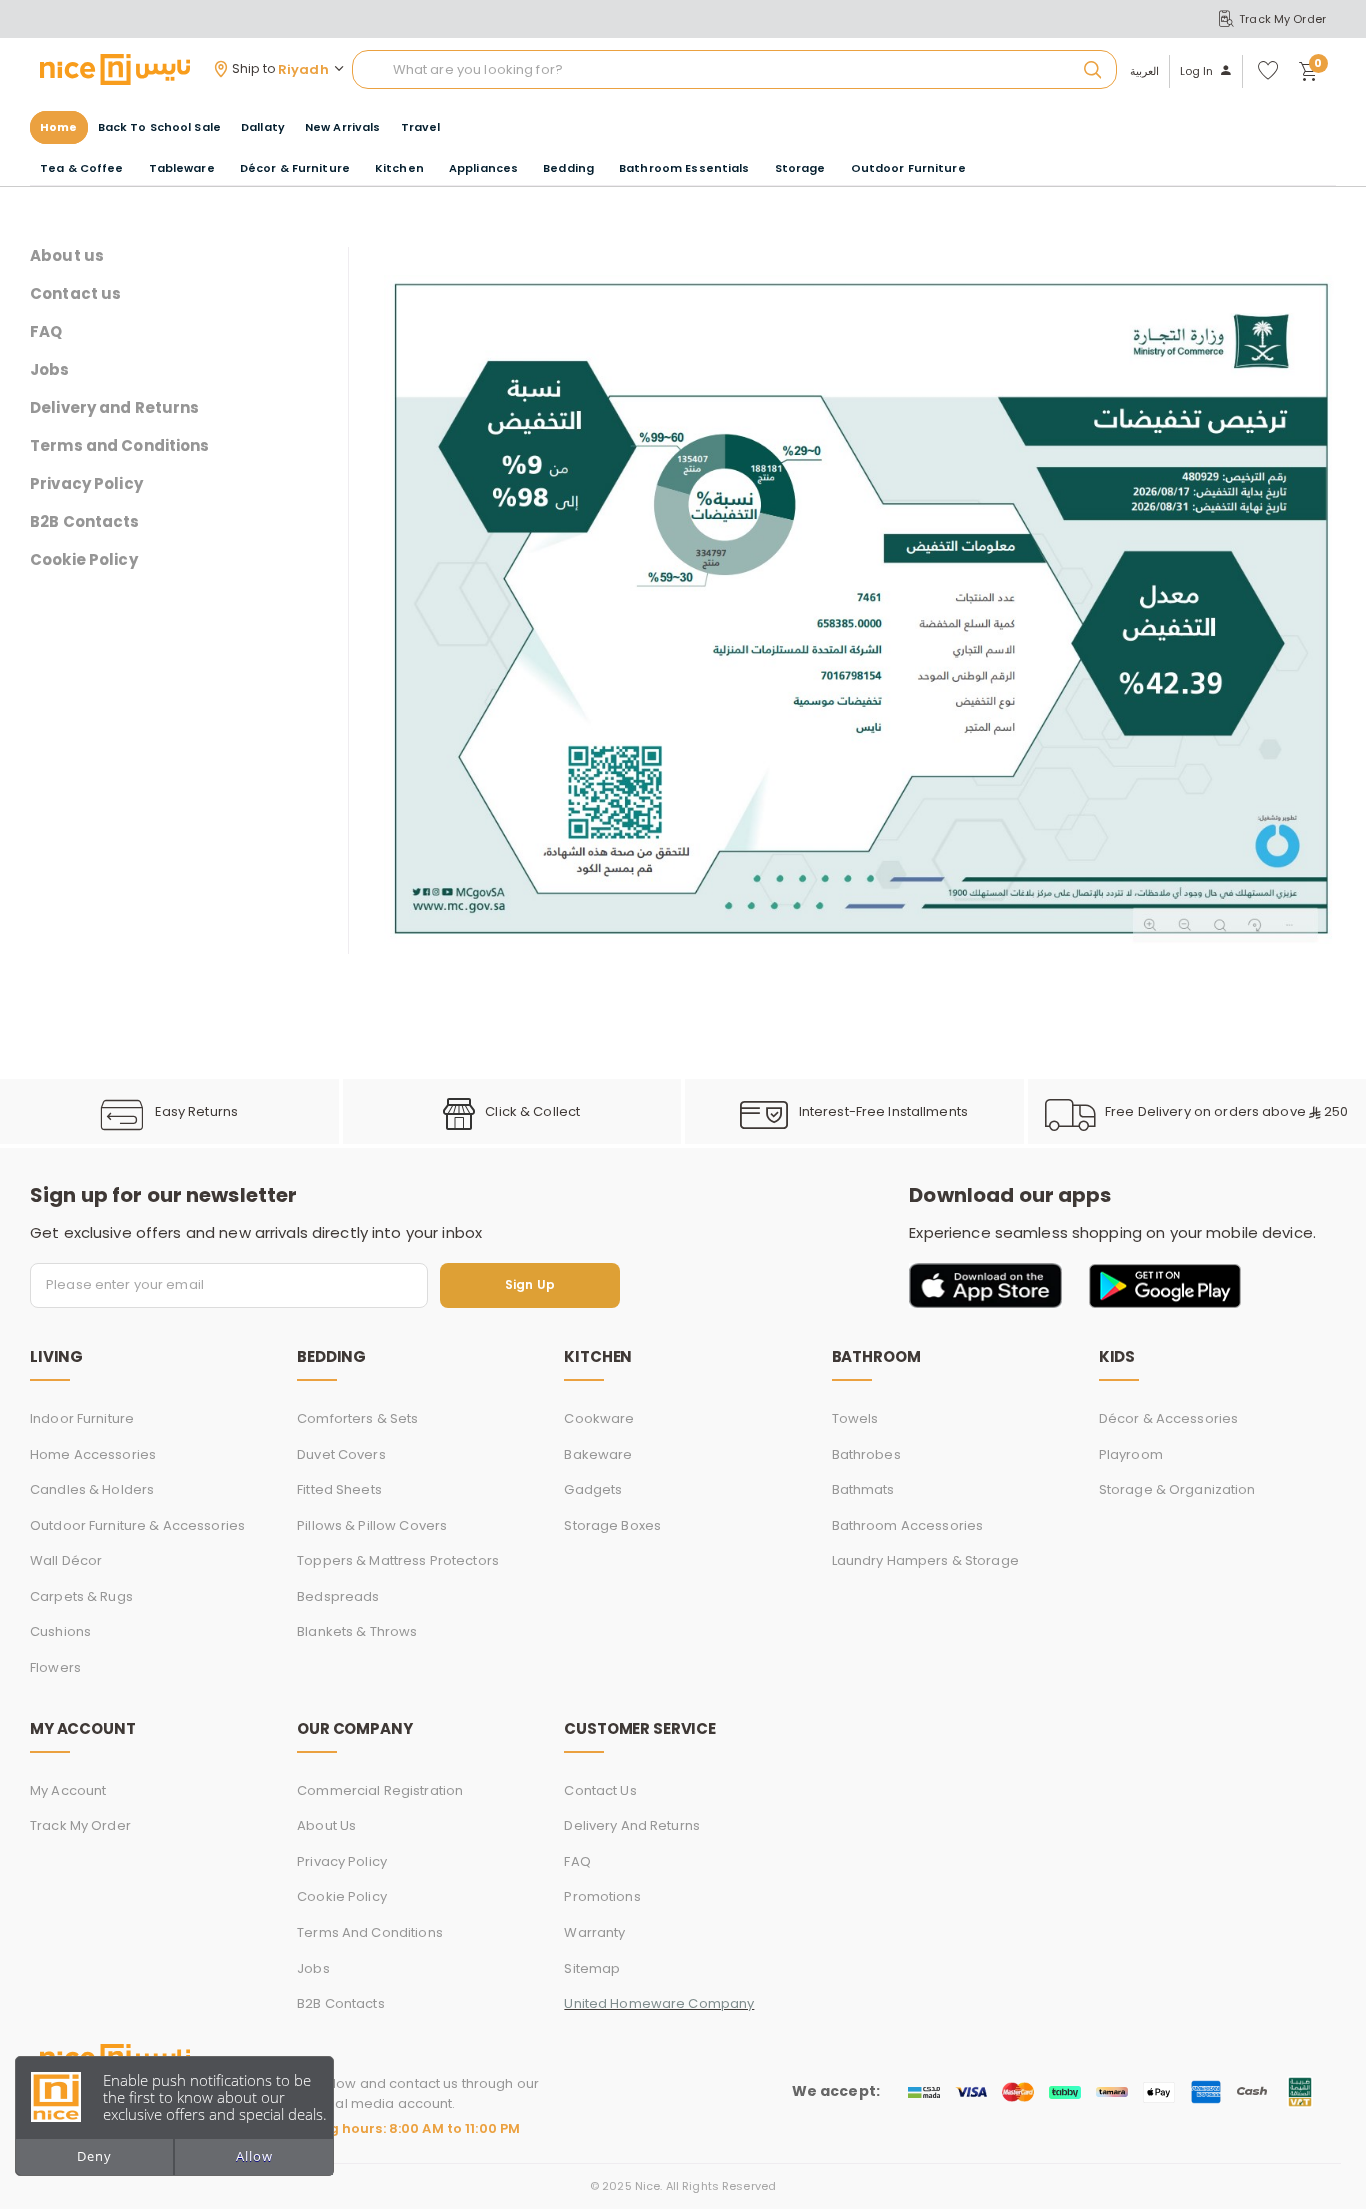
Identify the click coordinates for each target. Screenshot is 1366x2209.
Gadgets (593, 1489)
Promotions (602, 1896)
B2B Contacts (85, 522)
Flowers (55, 1667)
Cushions (60, 1631)
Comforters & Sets (357, 1418)
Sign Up (530, 1285)
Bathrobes (866, 1454)
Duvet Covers (341, 1454)
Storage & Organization (1177, 1489)
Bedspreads (338, 1596)
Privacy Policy (86, 484)
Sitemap (592, 1968)
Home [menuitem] (59, 127)
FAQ (46, 332)
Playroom (1131, 1454)
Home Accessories (93, 1454)
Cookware (599, 1418)
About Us (326, 1825)
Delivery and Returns (115, 408)
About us (67, 256)
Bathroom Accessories (908, 1525)
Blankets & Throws (357, 1631)
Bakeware (598, 1454)
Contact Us (600, 1790)
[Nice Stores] (115, 69)
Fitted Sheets (339, 1489)
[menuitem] (159, 127)
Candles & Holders (92, 1489)
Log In (1197, 71)
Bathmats (863, 1489)
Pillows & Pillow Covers (372, 1525)
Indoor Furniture (82, 1418)
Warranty (594, 1932)
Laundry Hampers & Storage (925, 1560)
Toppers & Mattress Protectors (398, 1560)
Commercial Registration (380, 1790)
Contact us (75, 294)
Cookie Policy (84, 560)
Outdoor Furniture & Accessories (137, 1525)
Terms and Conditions (120, 446)
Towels (855, 1418)
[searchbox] (734, 70)
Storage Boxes (612, 1525)
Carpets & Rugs (81, 1596)
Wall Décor (66, 1560)
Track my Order (80, 1825)
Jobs (50, 370)
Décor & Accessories (1168, 1418)
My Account (68, 1790)
